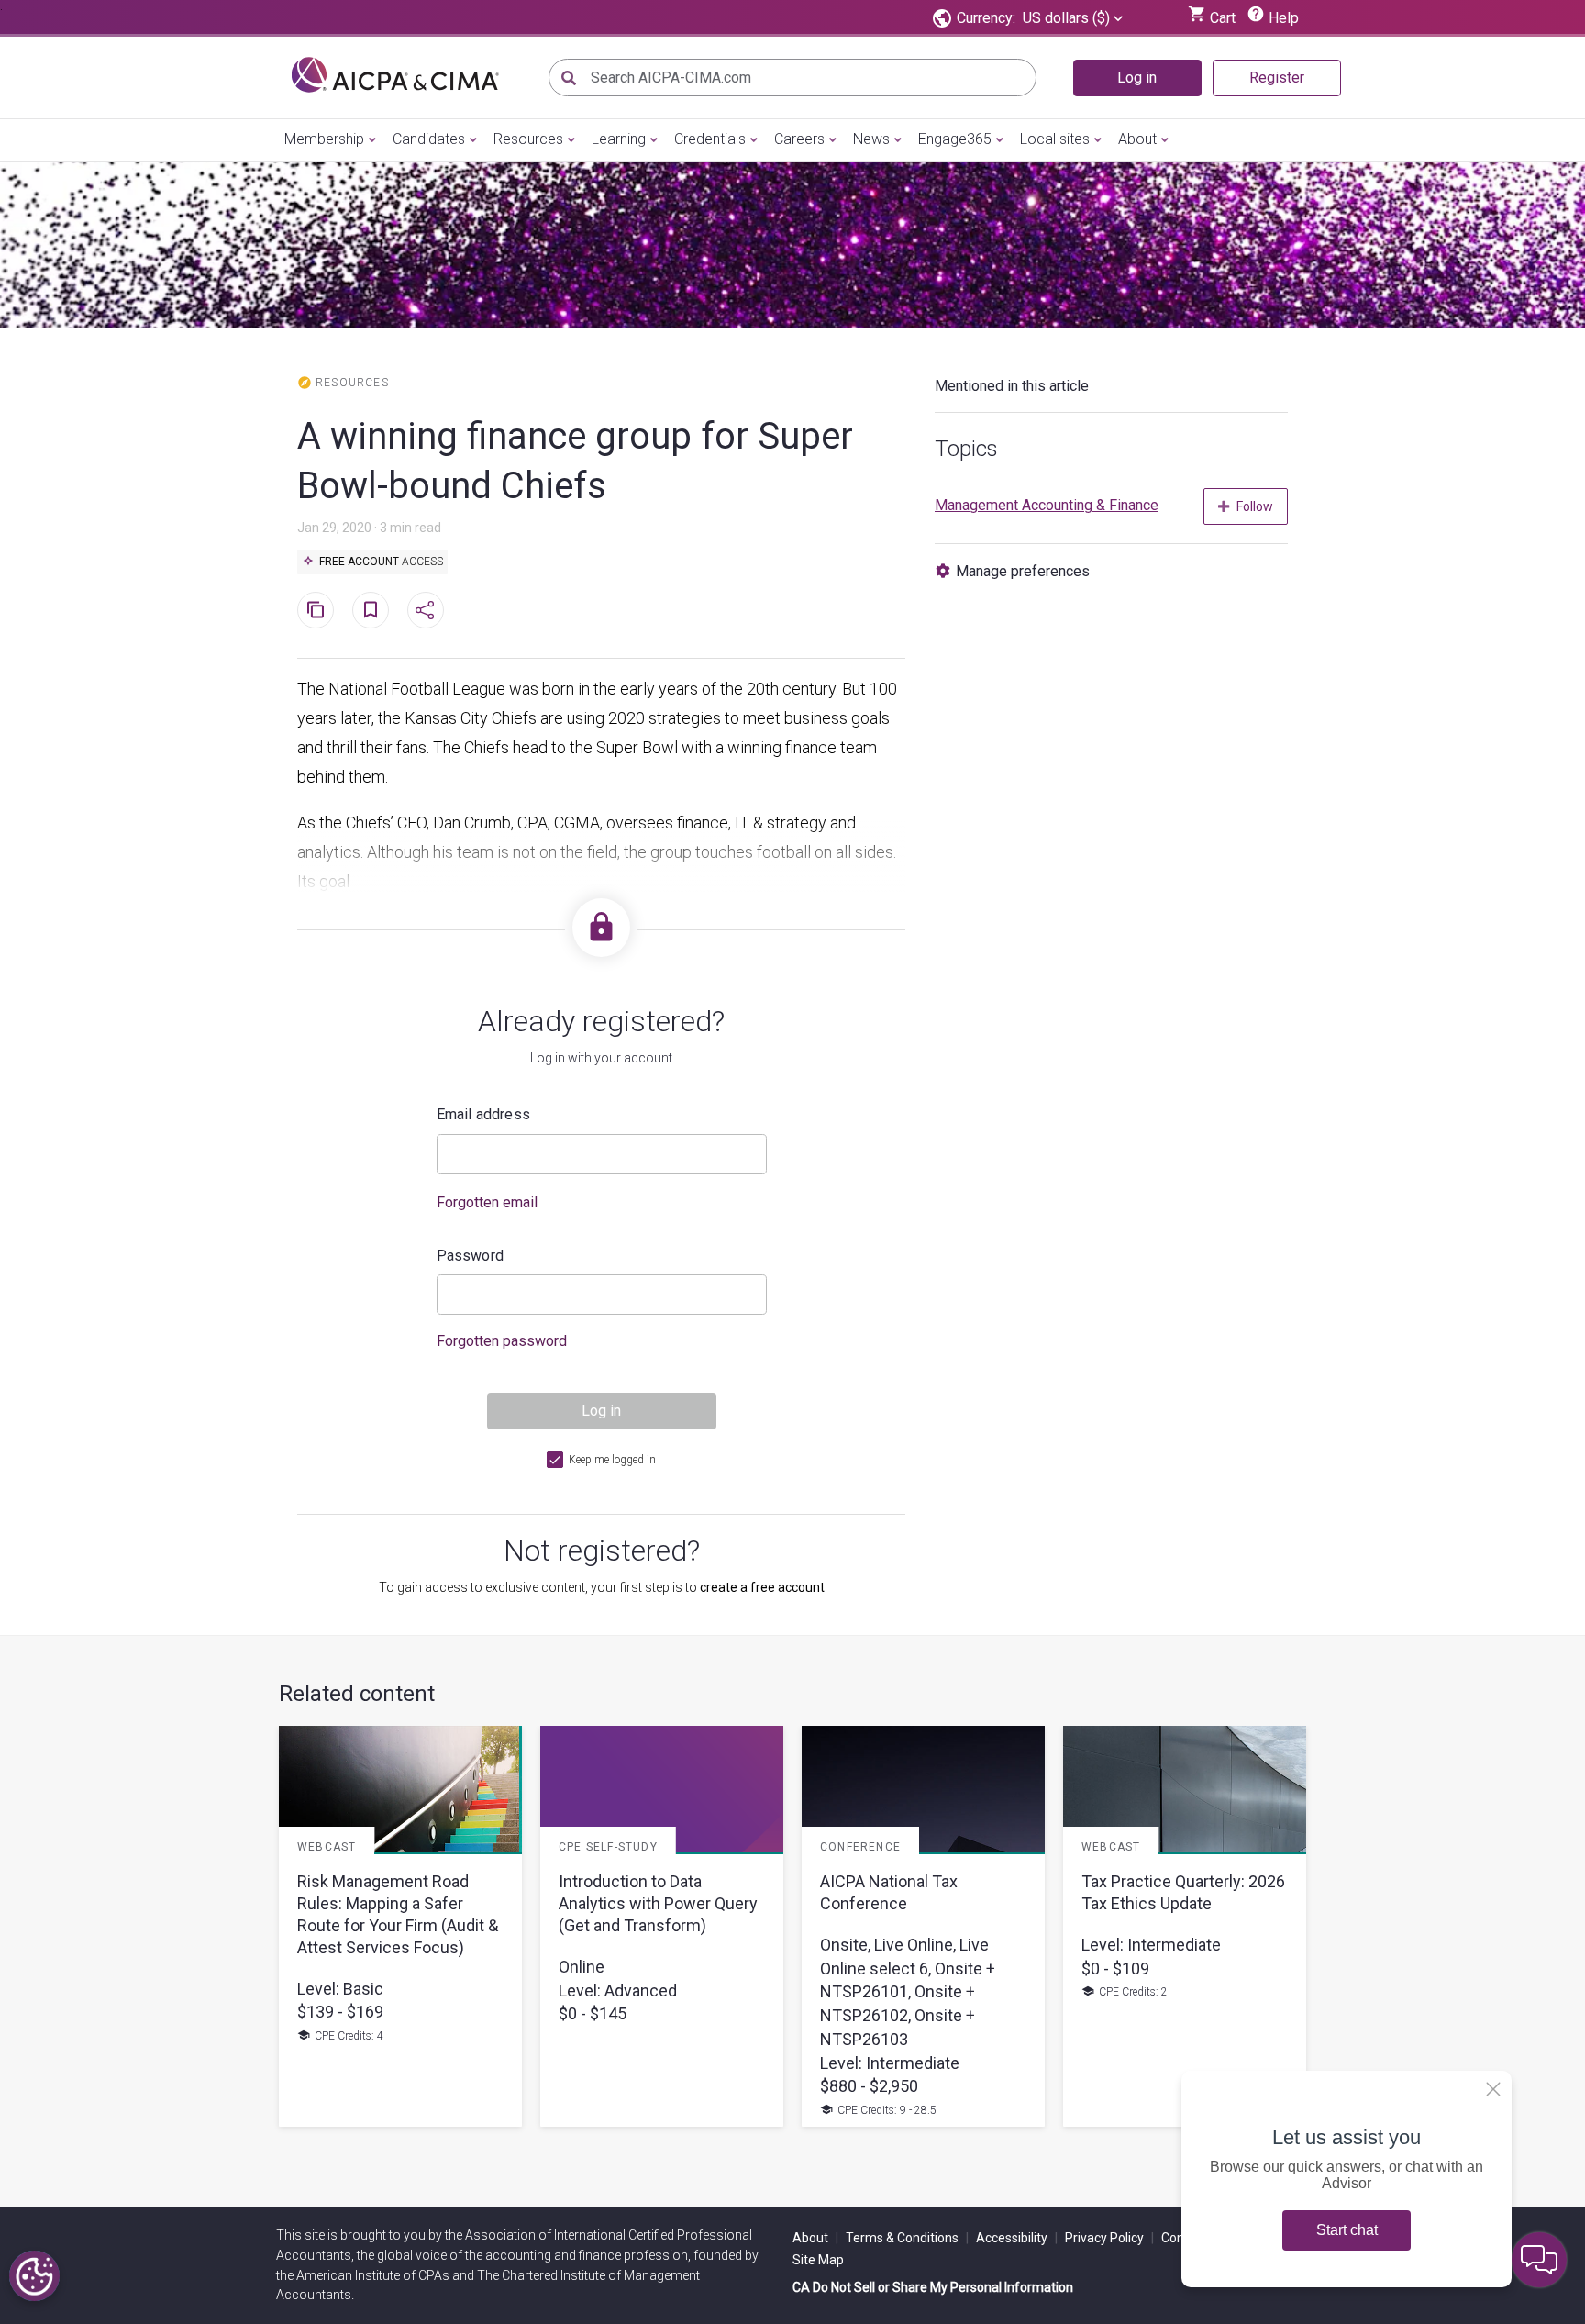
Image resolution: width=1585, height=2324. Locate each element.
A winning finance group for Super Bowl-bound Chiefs (575, 461)
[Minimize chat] (1539, 2260)
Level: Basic (340, 1989)
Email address (484, 1114)
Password (471, 1256)
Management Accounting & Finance (1047, 505)
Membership (324, 139)
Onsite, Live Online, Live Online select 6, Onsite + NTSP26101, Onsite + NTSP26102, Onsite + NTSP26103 (908, 1992)
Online (582, 1967)
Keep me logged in (612, 1460)
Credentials (710, 139)
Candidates (429, 139)
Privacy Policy (1109, 2238)
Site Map (818, 2260)
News (871, 139)
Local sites (1055, 139)
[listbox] (1073, 18)
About (1137, 139)
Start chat (1347, 2230)
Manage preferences (1023, 571)
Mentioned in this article (1012, 386)
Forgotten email (487, 1202)
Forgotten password (502, 1341)
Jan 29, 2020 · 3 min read (369, 528)
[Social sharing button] (426, 610)
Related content (357, 1694)
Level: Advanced (618, 1990)
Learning (619, 139)
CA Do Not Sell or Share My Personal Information (933, 2287)
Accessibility (1017, 2238)
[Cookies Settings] (34, 2276)
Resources (528, 139)
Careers (799, 139)
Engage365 (955, 139)
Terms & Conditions (907, 2238)
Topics (966, 449)
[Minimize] (1493, 2089)
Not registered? (602, 1551)
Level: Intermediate (890, 2063)
